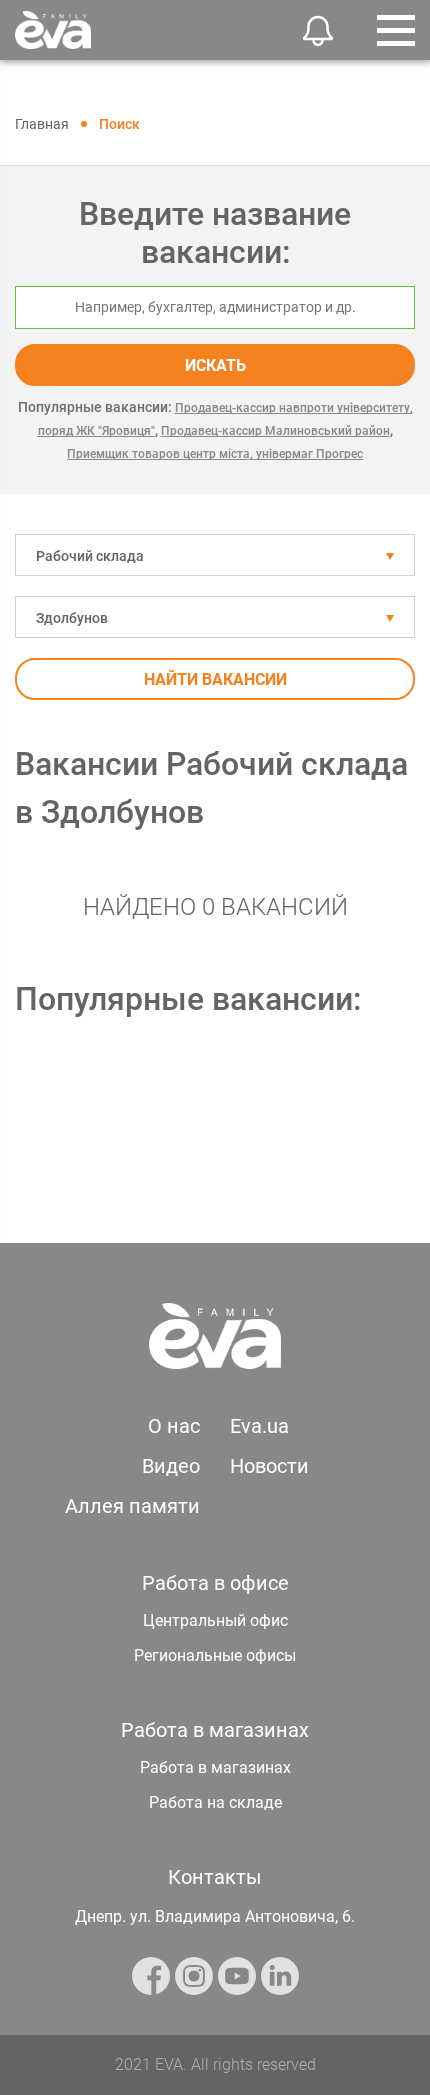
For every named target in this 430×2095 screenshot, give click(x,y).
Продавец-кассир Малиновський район (275, 431)
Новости (269, 1466)
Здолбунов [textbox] (72, 618)
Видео (171, 1466)
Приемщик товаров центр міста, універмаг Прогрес (215, 454)
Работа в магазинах (215, 1767)
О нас (174, 1426)
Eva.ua (259, 1426)
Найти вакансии (215, 679)
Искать (215, 365)
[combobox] (215, 555)
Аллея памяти (132, 1506)
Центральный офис (215, 1620)
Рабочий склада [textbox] (90, 556)
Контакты (215, 1877)
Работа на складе (215, 1802)
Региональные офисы (215, 1655)
